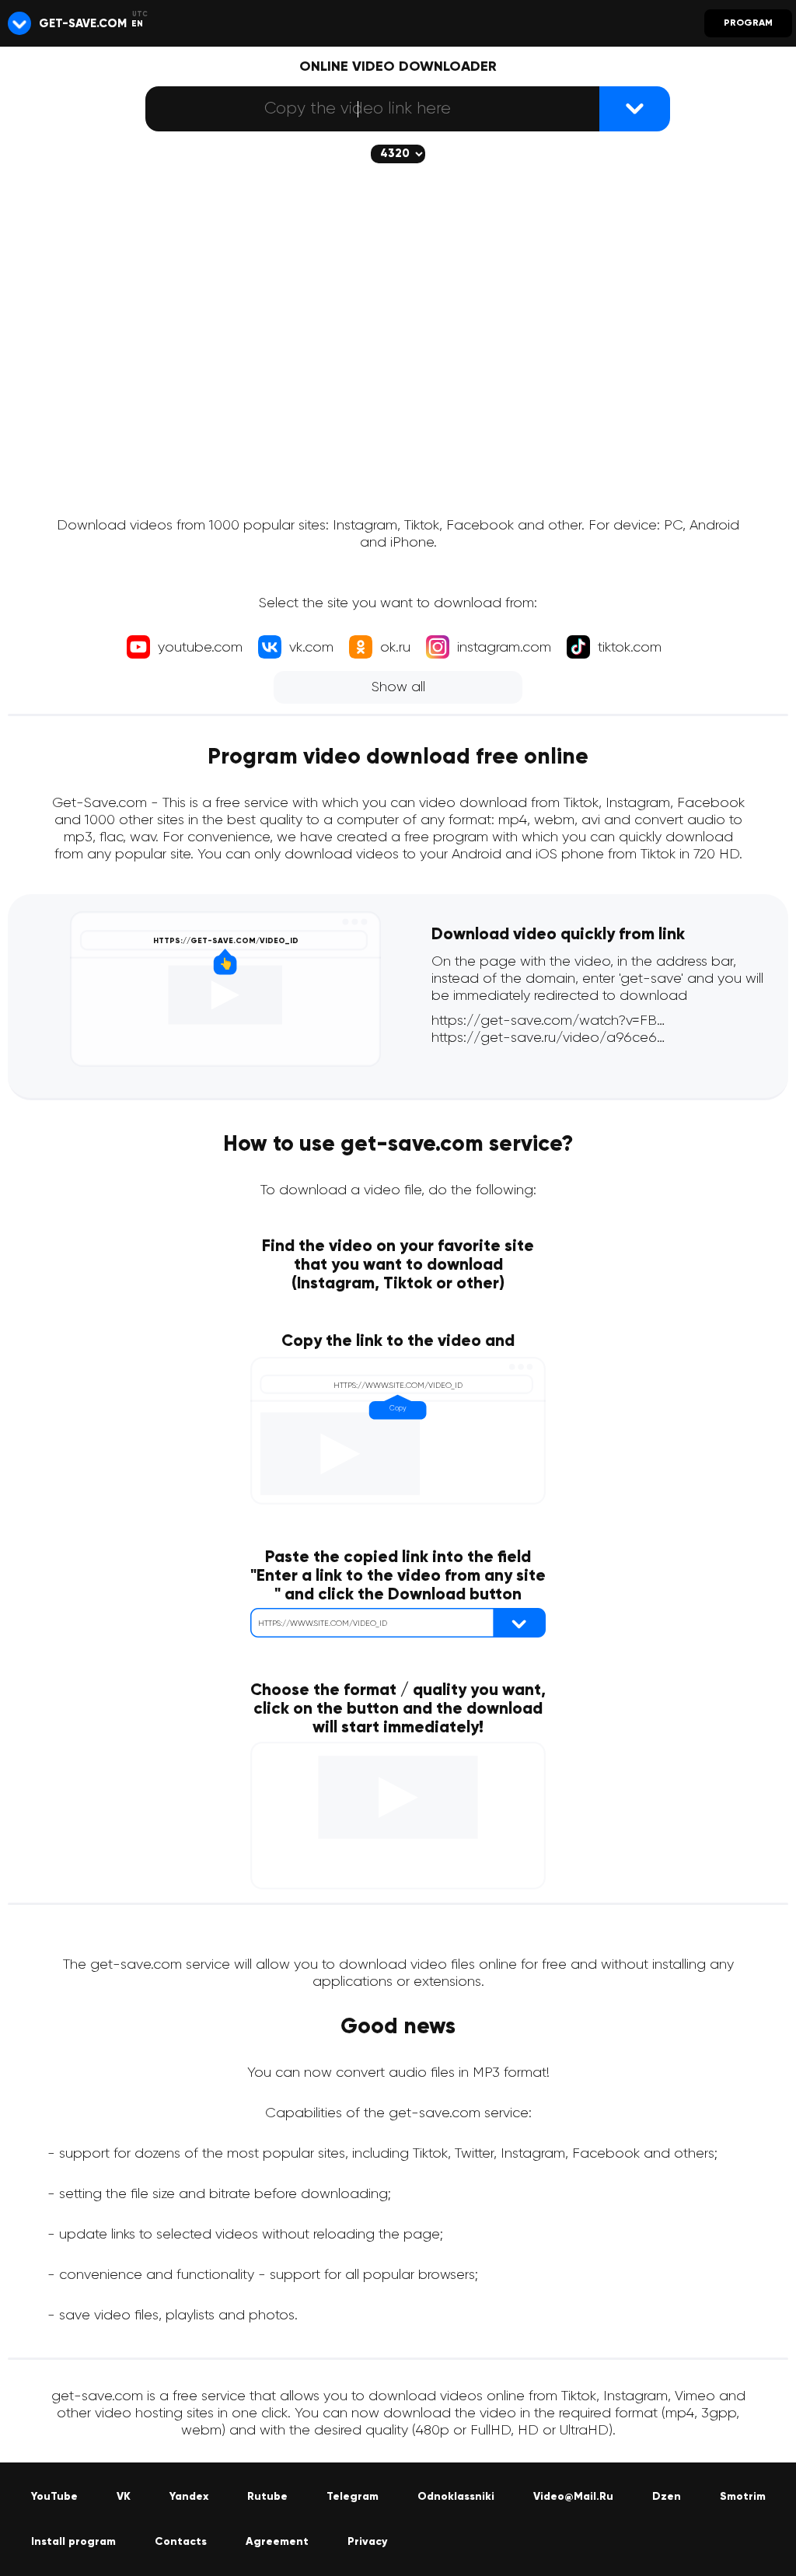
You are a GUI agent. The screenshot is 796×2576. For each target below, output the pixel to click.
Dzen (667, 2497)
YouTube (54, 2497)
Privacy (367, 2542)
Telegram (353, 2497)
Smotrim (743, 2497)
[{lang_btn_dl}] (635, 109)
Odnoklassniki (456, 2497)
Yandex (189, 2497)
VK (124, 2497)
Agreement (277, 2542)
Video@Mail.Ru (573, 2497)
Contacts (181, 2542)
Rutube (267, 2497)
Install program (73, 2542)
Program (748, 23)
